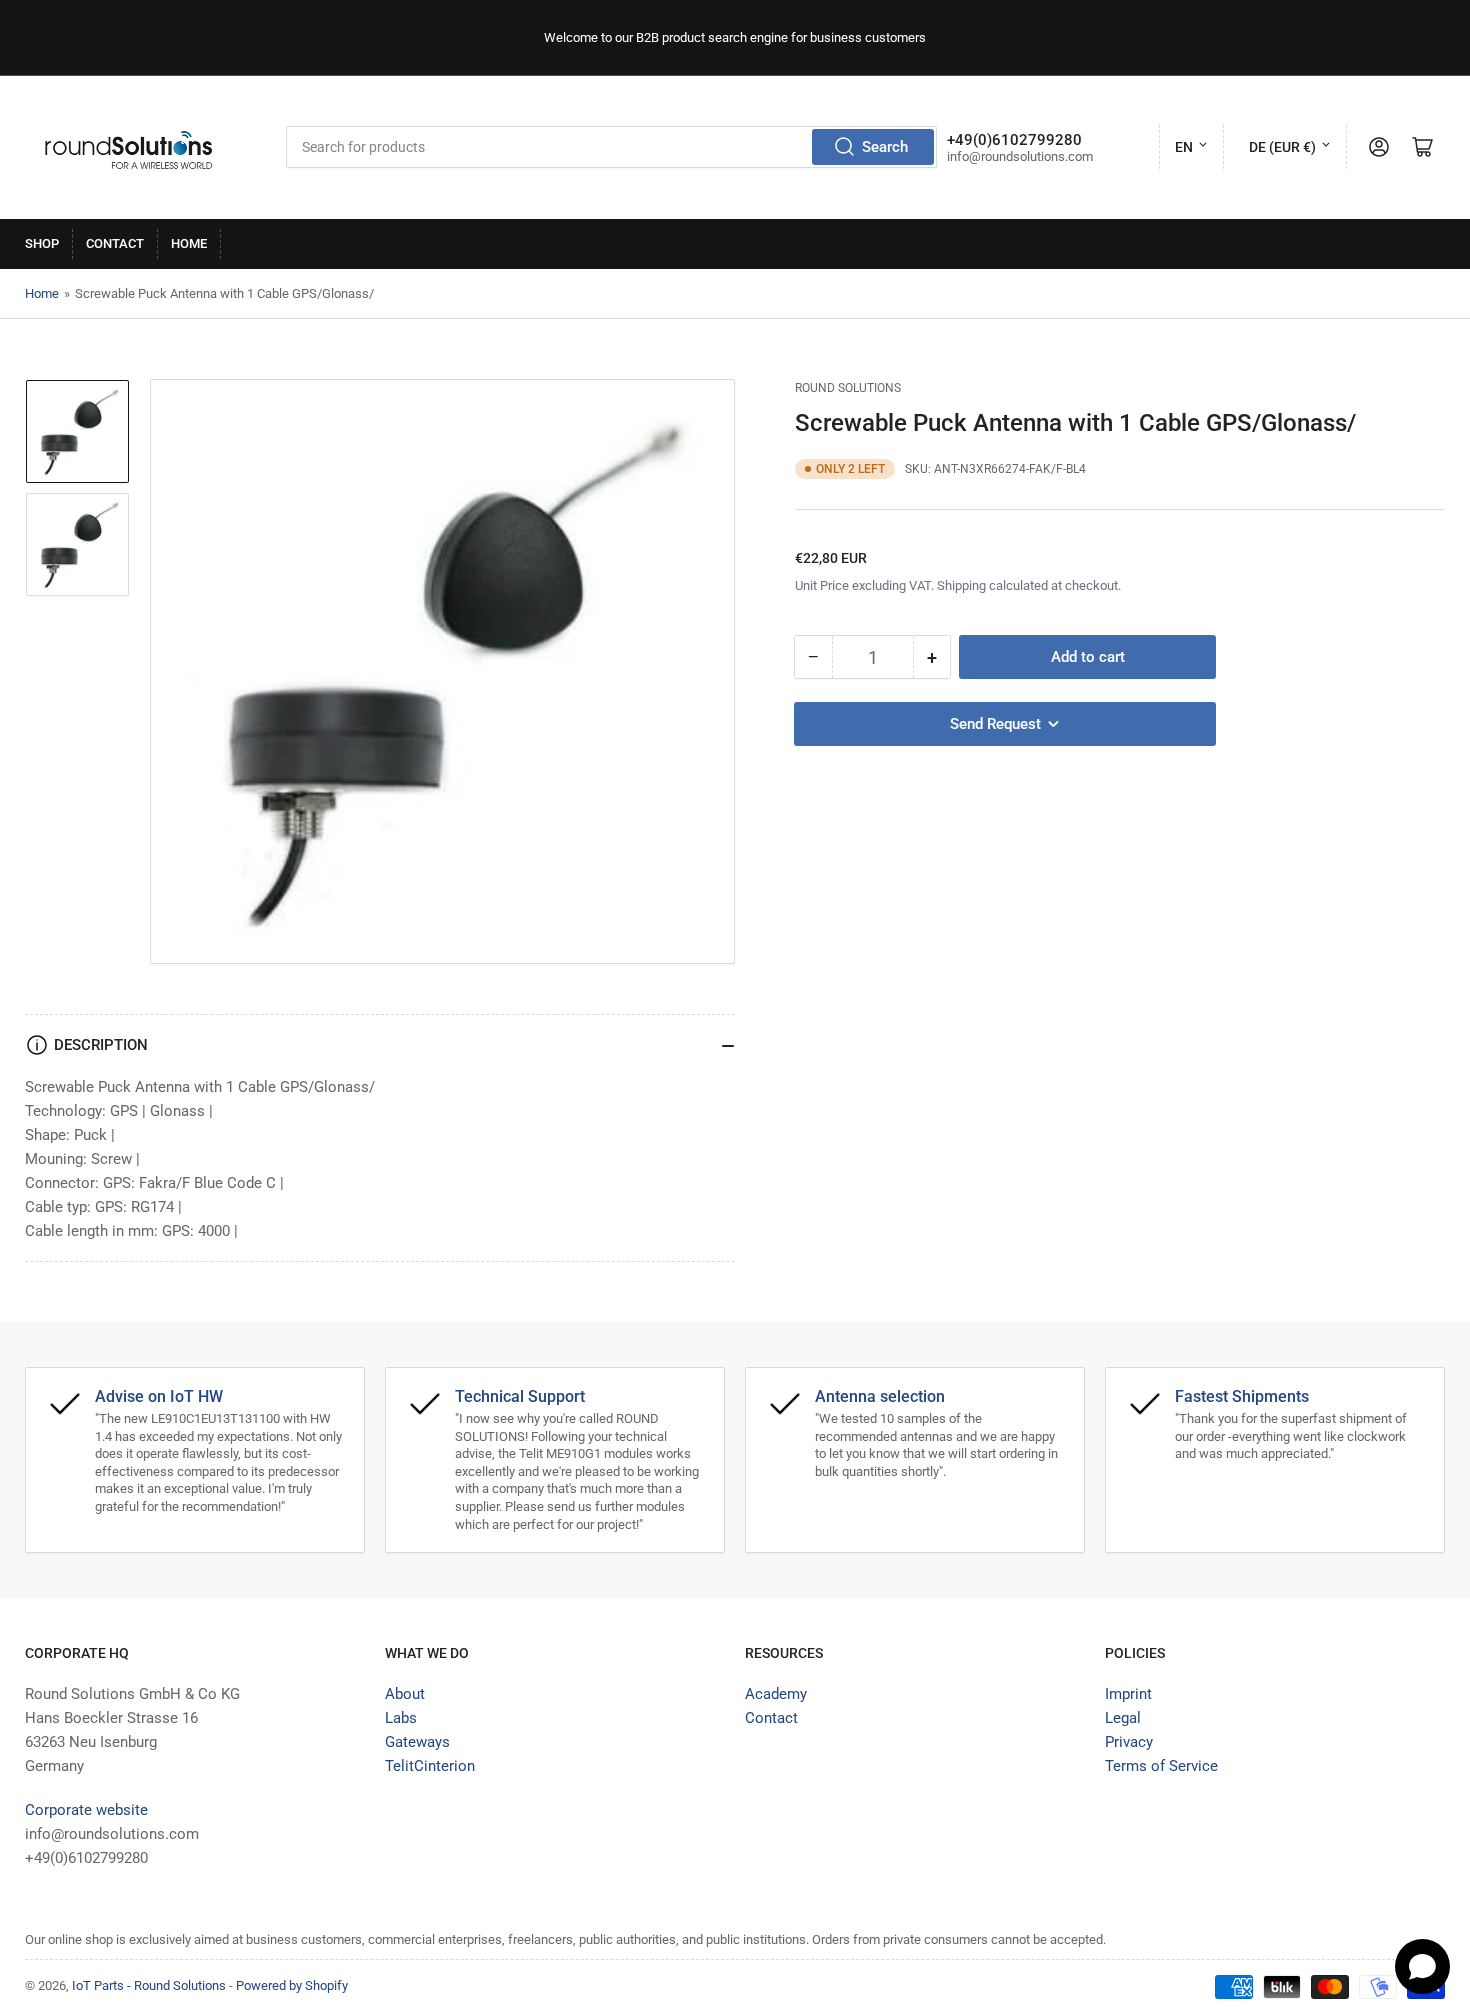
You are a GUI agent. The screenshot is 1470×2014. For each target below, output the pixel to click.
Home (189, 243)
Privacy (1129, 1742)
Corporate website (86, 1810)
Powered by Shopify (292, 1985)
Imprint (1128, 1694)
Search (885, 147)
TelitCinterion (430, 1766)
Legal (1123, 1718)
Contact (115, 243)
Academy (776, 1694)
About (405, 1694)
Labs (401, 1718)
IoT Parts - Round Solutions (149, 1985)
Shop (42, 243)
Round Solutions (848, 388)
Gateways (417, 1742)
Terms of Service (1161, 1766)
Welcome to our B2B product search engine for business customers (735, 37)
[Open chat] (1422, 1966)
